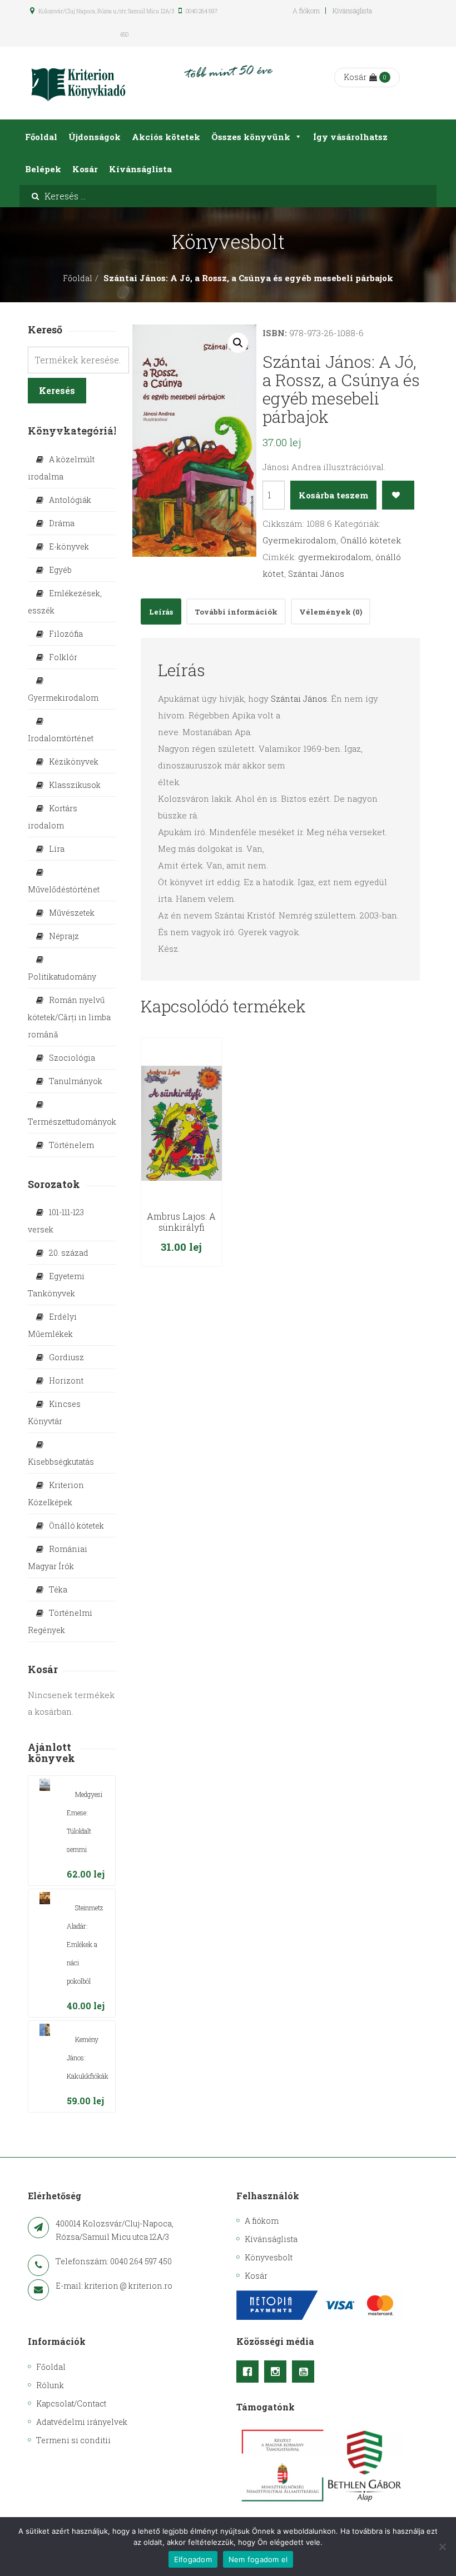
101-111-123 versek (56, 1221)
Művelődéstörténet (64, 889)
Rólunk (50, 2385)
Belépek (43, 169)
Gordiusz (66, 1357)
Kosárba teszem (333, 495)
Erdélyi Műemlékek (52, 1325)
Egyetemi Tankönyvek (56, 1285)
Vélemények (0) (331, 612)
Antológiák (70, 500)
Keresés (57, 390)
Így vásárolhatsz (350, 137)
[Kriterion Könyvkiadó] (78, 83)
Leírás (161, 612)
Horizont (66, 1381)
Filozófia (66, 634)
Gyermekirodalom (299, 540)
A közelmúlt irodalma (61, 468)
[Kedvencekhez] (398, 495)
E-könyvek (69, 546)
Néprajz (64, 936)
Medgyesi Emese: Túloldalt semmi (85, 1822)
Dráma (62, 523)
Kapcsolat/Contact (71, 2403)
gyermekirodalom (335, 557)
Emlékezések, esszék (65, 602)
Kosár (355, 77)
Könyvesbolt (269, 2257)
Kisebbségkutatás (61, 1462)
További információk (236, 612)
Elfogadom (193, 2559)
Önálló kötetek (371, 540)
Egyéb (60, 570)
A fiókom (306, 11)
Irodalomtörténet (61, 738)
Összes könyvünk (251, 137)
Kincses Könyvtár (54, 1412)
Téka (58, 1589)
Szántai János (316, 573)
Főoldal (41, 137)
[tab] (161, 611)
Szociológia (72, 1058)
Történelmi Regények (60, 1621)
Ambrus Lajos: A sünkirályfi (181, 1222)
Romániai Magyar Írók (58, 1557)
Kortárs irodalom (53, 817)
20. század (69, 1253)
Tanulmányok (76, 1081)
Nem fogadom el (258, 2559)
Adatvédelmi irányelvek (82, 2422)
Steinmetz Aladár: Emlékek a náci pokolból (85, 1944)
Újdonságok (95, 137)
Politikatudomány (62, 977)
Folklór (63, 657)
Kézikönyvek (74, 762)
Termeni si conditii (73, 2440)
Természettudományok (72, 1122)
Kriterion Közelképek (56, 1494)
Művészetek (72, 913)
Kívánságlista (352, 11)
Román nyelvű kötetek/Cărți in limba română (69, 1017)
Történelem (71, 1145)
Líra (57, 849)
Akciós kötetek (166, 137)
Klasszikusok (75, 785)
